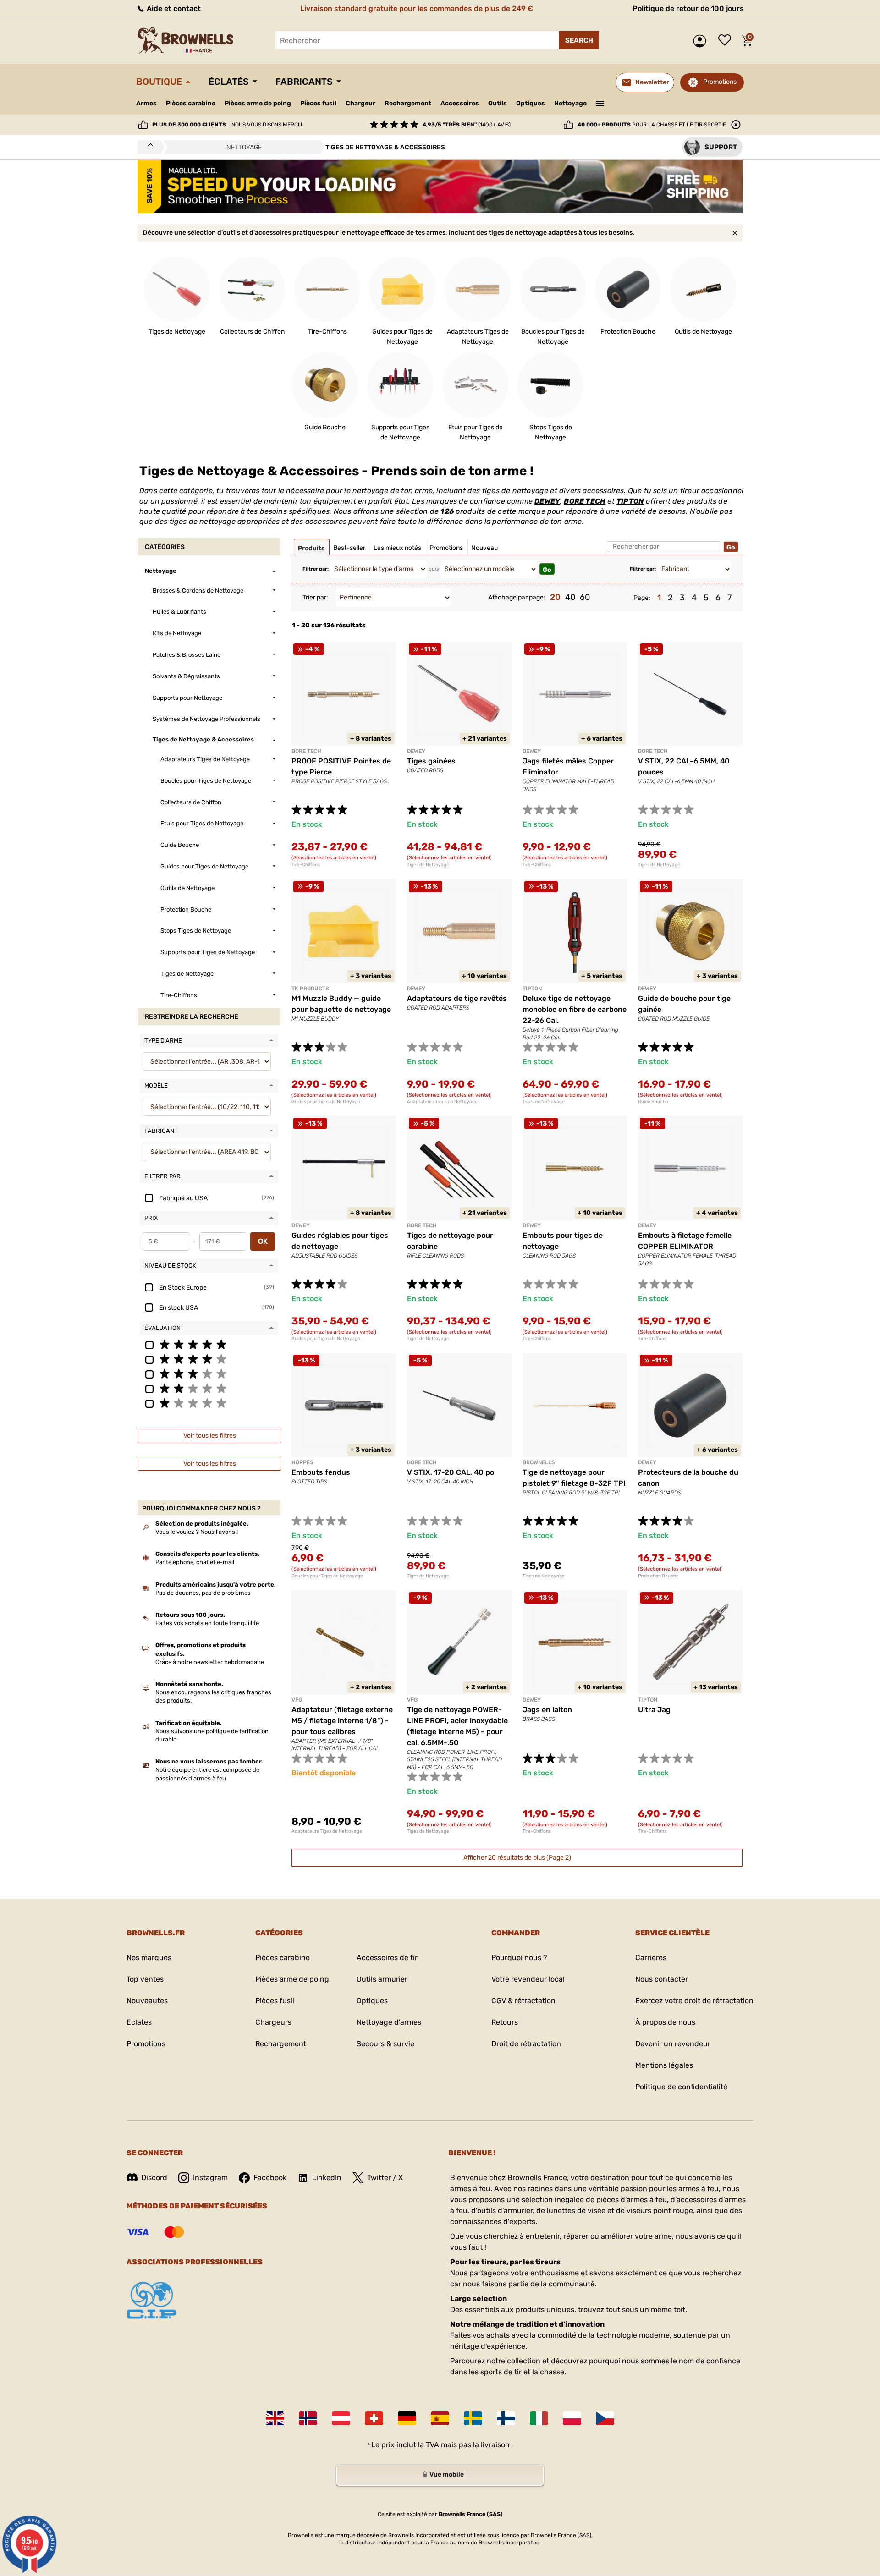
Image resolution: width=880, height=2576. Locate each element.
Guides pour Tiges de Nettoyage (326, 1102)
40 (570, 597)
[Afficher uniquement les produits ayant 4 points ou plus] (209, 1359)
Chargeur (360, 103)
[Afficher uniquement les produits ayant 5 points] (209, 1344)
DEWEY (547, 501)
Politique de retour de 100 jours (688, 8)
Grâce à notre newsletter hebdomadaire (210, 1662)
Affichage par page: (517, 597)
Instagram (210, 2178)
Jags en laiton (547, 1710)
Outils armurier (382, 1979)
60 (585, 597)
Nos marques (149, 1958)
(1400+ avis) (467, 125)
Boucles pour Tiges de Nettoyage (327, 1576)
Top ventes (145, 1979)
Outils (498, 103)
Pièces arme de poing (258, 103)
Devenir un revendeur (673, 2044)
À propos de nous (665, 2022)
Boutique (159, 82)
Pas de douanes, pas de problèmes (203, 1593)
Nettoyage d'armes (389, 2022)
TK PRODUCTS (310, 989)
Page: (642, 598)
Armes (146, 103)
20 (555, 597)
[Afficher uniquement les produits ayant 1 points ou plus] (209, 1403)
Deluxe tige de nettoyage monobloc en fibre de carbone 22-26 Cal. (575, 1009)
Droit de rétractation (526, 2044)
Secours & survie (385, 2044)
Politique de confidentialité (681, 2087)
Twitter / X (385, 2178)
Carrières (651, 1958)
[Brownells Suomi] (506, 2418)
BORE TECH (585, 501)
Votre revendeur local (528, 1979)
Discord (154, 2178)
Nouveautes (147, 2001)
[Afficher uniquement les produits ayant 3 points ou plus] (209, 1373)
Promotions (720, 82)
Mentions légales (664, 2065)
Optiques (531, 103)
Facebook (270, 2178)
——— (600, 103)
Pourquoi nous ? (519, 1958)
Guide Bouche (653, 1102)
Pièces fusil (318, 103)
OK (263, 1241)
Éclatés (229, 82)
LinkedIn (327, 2178)
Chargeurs (273, 2022)
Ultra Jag (654, 1710)
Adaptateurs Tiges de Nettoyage (442, 1102)
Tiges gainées (431, 761)
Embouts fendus (321, 1472)
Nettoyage (570, 103)
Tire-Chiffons (306, 865)
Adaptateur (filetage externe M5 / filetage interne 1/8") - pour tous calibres (342, 1721)
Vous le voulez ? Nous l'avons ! (197, 1532)
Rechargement (408, 103)
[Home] (148, 147)
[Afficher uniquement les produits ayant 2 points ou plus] (209, 1388)
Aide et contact (173, 8)
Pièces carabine (191, 103)
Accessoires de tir (387, 1958)
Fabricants (304, 82)
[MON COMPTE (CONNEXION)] (702, 41)
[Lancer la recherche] (579, 40)
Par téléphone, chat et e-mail (195, 1562)
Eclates (139, 2022)
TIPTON (630, 501)
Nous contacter (662, 1979)
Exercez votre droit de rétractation (694, 2001)
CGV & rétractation (523, 2001)
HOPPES (302, 1462)
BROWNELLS (539, 1462)
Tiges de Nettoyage (428, 865)
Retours (505, 2022)
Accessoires (460, 103)
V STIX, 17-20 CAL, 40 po (451, 1472)
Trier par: (315, 597)
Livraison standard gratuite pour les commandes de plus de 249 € (417, 8)
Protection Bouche (658, 1576)
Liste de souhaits (727, 41)
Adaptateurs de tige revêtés (457, 998)
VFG (297, 1700)
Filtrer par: (316, 569)
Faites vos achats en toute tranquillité (207, 1623)
